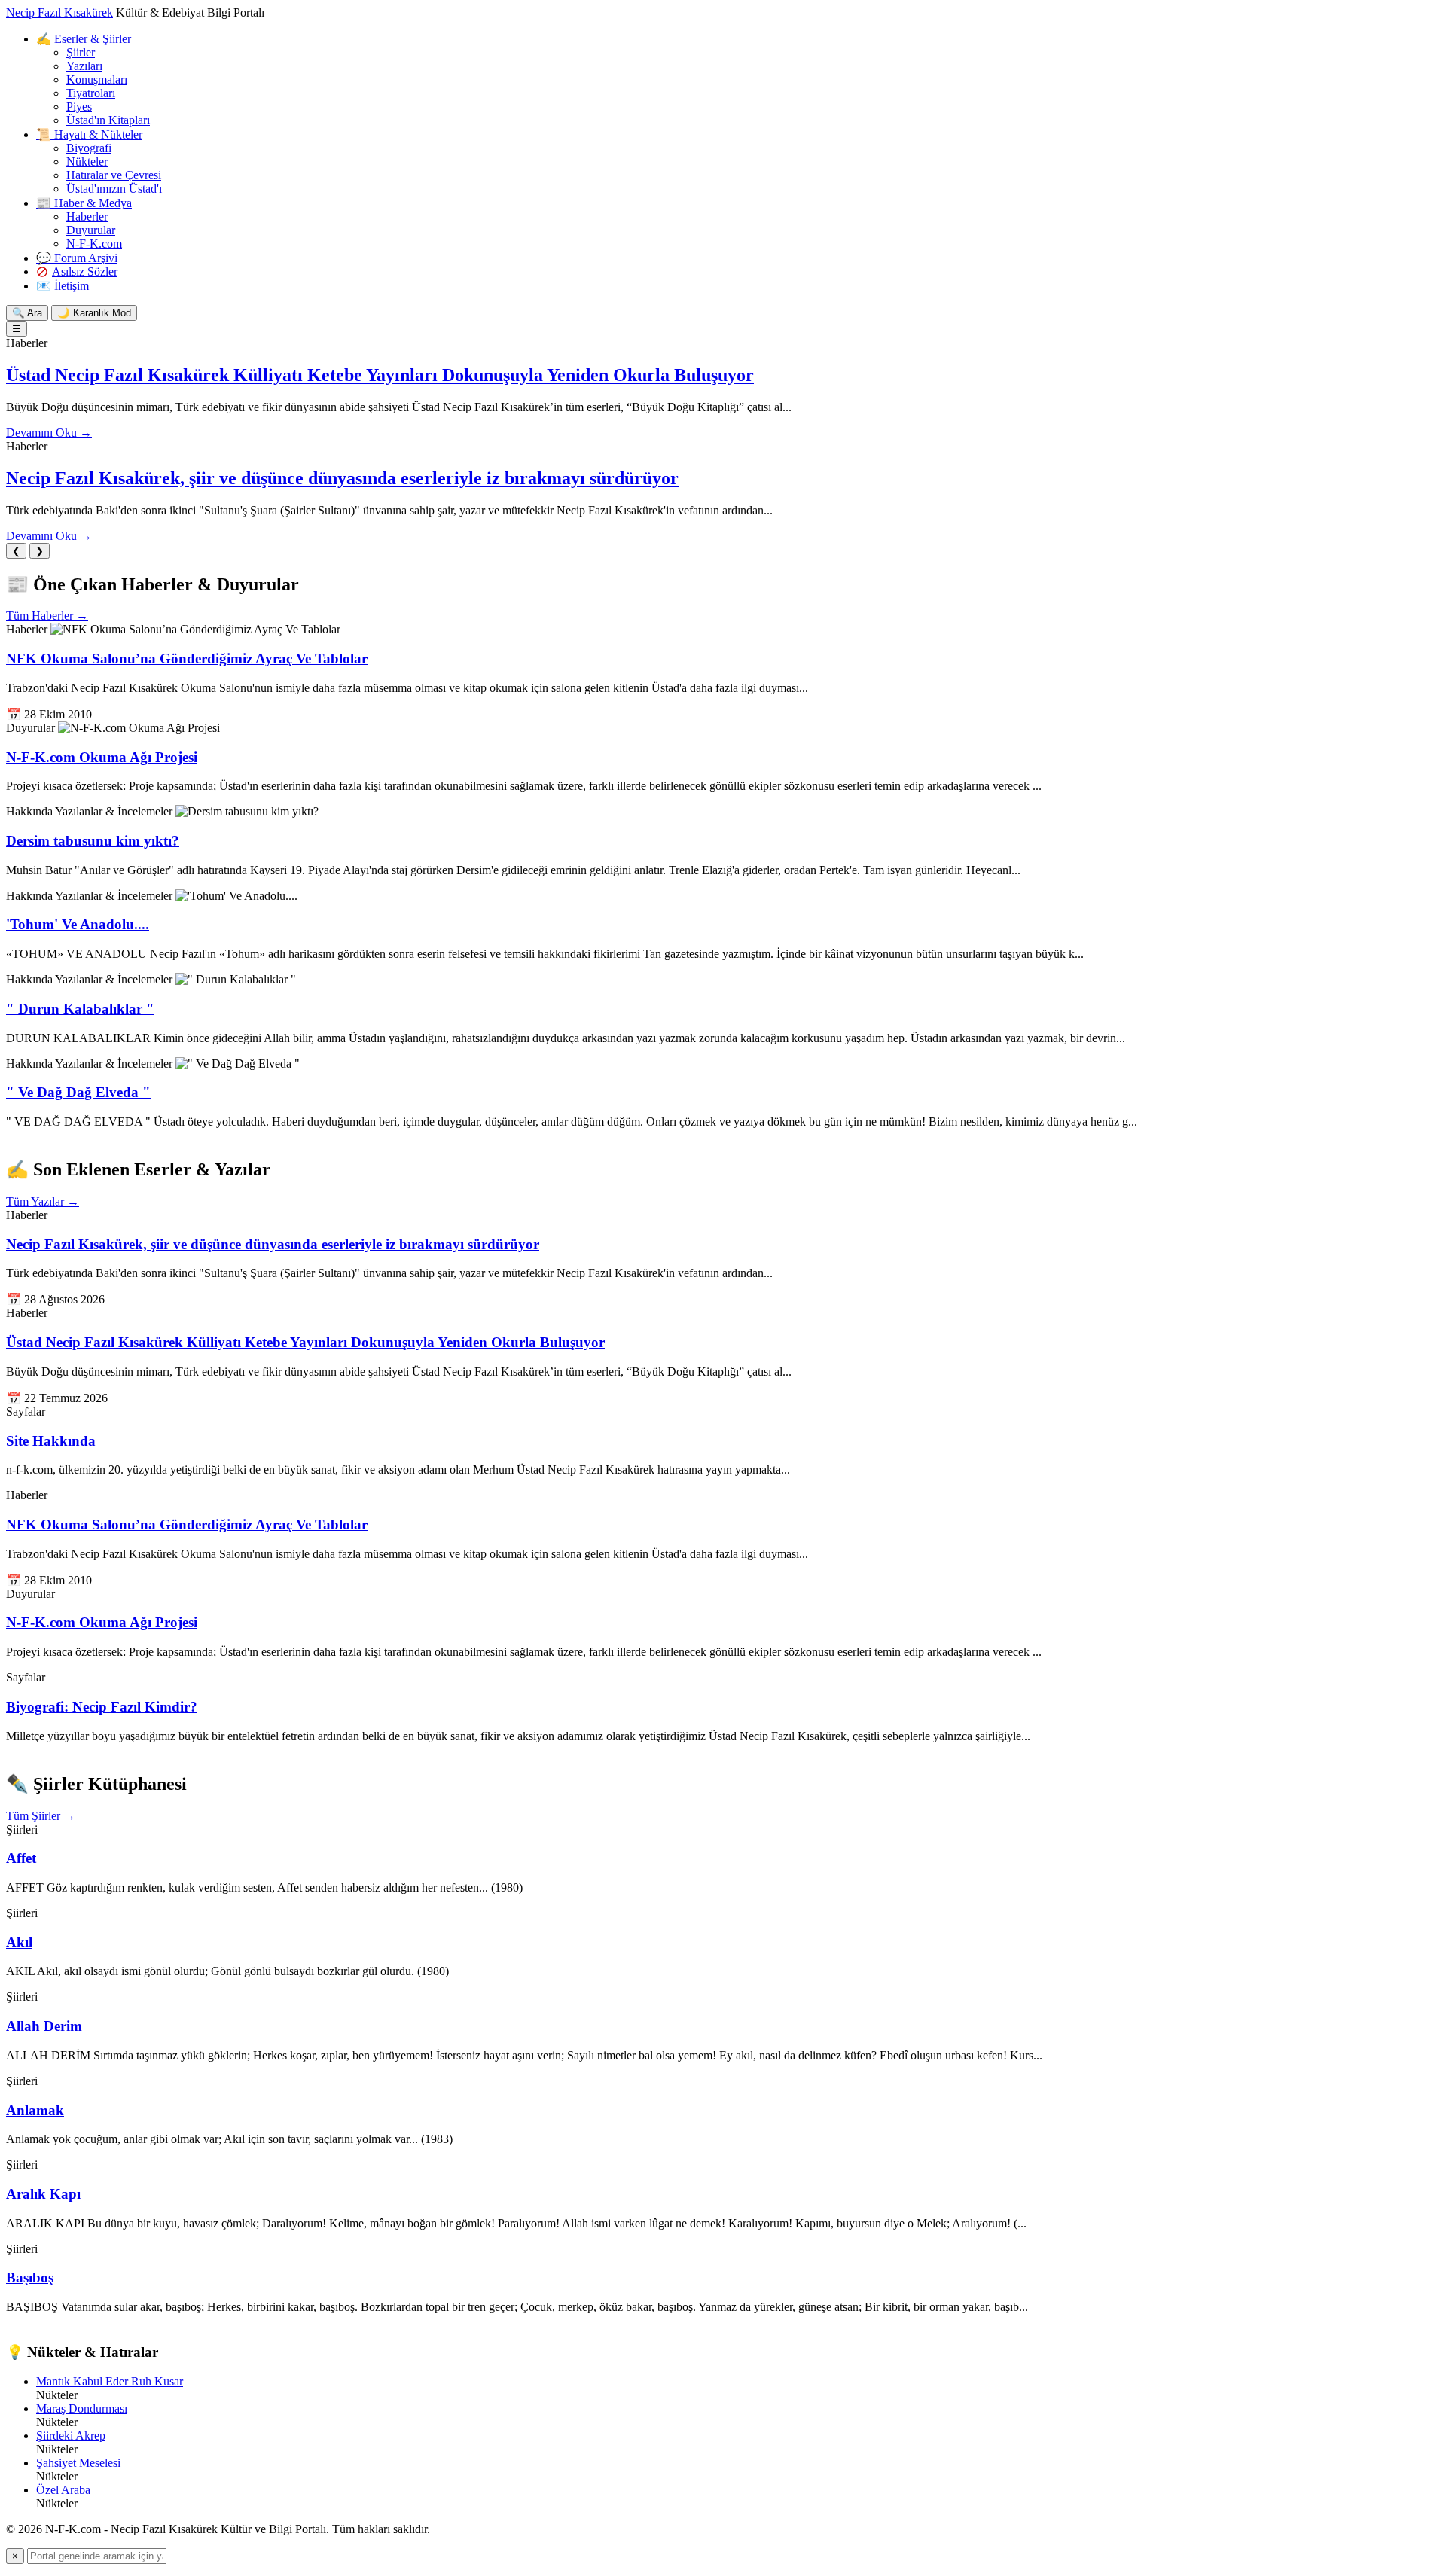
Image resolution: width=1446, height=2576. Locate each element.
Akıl (19, 1942)
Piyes (79, 107)
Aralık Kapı (43, 2194)
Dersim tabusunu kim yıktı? (93, 841)
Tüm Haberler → (47, 616)
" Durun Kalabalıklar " (80, 1009)
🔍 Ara (27, 313)
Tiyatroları (91, 93)
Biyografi (89, 148)
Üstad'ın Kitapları (108, 120)
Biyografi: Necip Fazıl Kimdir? (102, 1707)
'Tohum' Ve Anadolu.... (78, 924)
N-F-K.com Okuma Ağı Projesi (102, 757)
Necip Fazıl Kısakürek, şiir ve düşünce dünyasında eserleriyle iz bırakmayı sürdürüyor (342, 478)
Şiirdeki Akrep (71, 2436)
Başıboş (30, 2277)
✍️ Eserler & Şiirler (84, 39)
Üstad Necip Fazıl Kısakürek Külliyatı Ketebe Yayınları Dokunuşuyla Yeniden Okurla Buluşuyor (380, 375)
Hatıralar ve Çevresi (114, 175)
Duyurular (91, 230)
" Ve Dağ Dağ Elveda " (78, 1092)
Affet (21, 1858)
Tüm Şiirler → (41, 1816)
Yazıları (84, 66)
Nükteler (87, 162)
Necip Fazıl (59, 12)
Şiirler (81, 52)
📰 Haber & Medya (84, 203)
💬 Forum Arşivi (77, 258)
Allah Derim (44, 2026)
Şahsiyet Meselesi (78, 2463)
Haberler (87, 216)
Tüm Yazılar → (43, 1201)
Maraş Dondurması (82, 2408)
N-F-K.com (94, 244)
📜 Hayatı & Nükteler (89, 134)
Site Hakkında (51, 1441)
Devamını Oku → (49, 433)
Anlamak (35, 2110)
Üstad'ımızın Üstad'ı (114, 189)
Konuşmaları (97, 79)
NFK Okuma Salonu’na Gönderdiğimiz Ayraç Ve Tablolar (187, 658)
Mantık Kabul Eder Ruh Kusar (110, 2381)
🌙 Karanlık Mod (94, 313)
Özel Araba (63, 2490)
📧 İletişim (63, 286)
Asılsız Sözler (85, 271)
